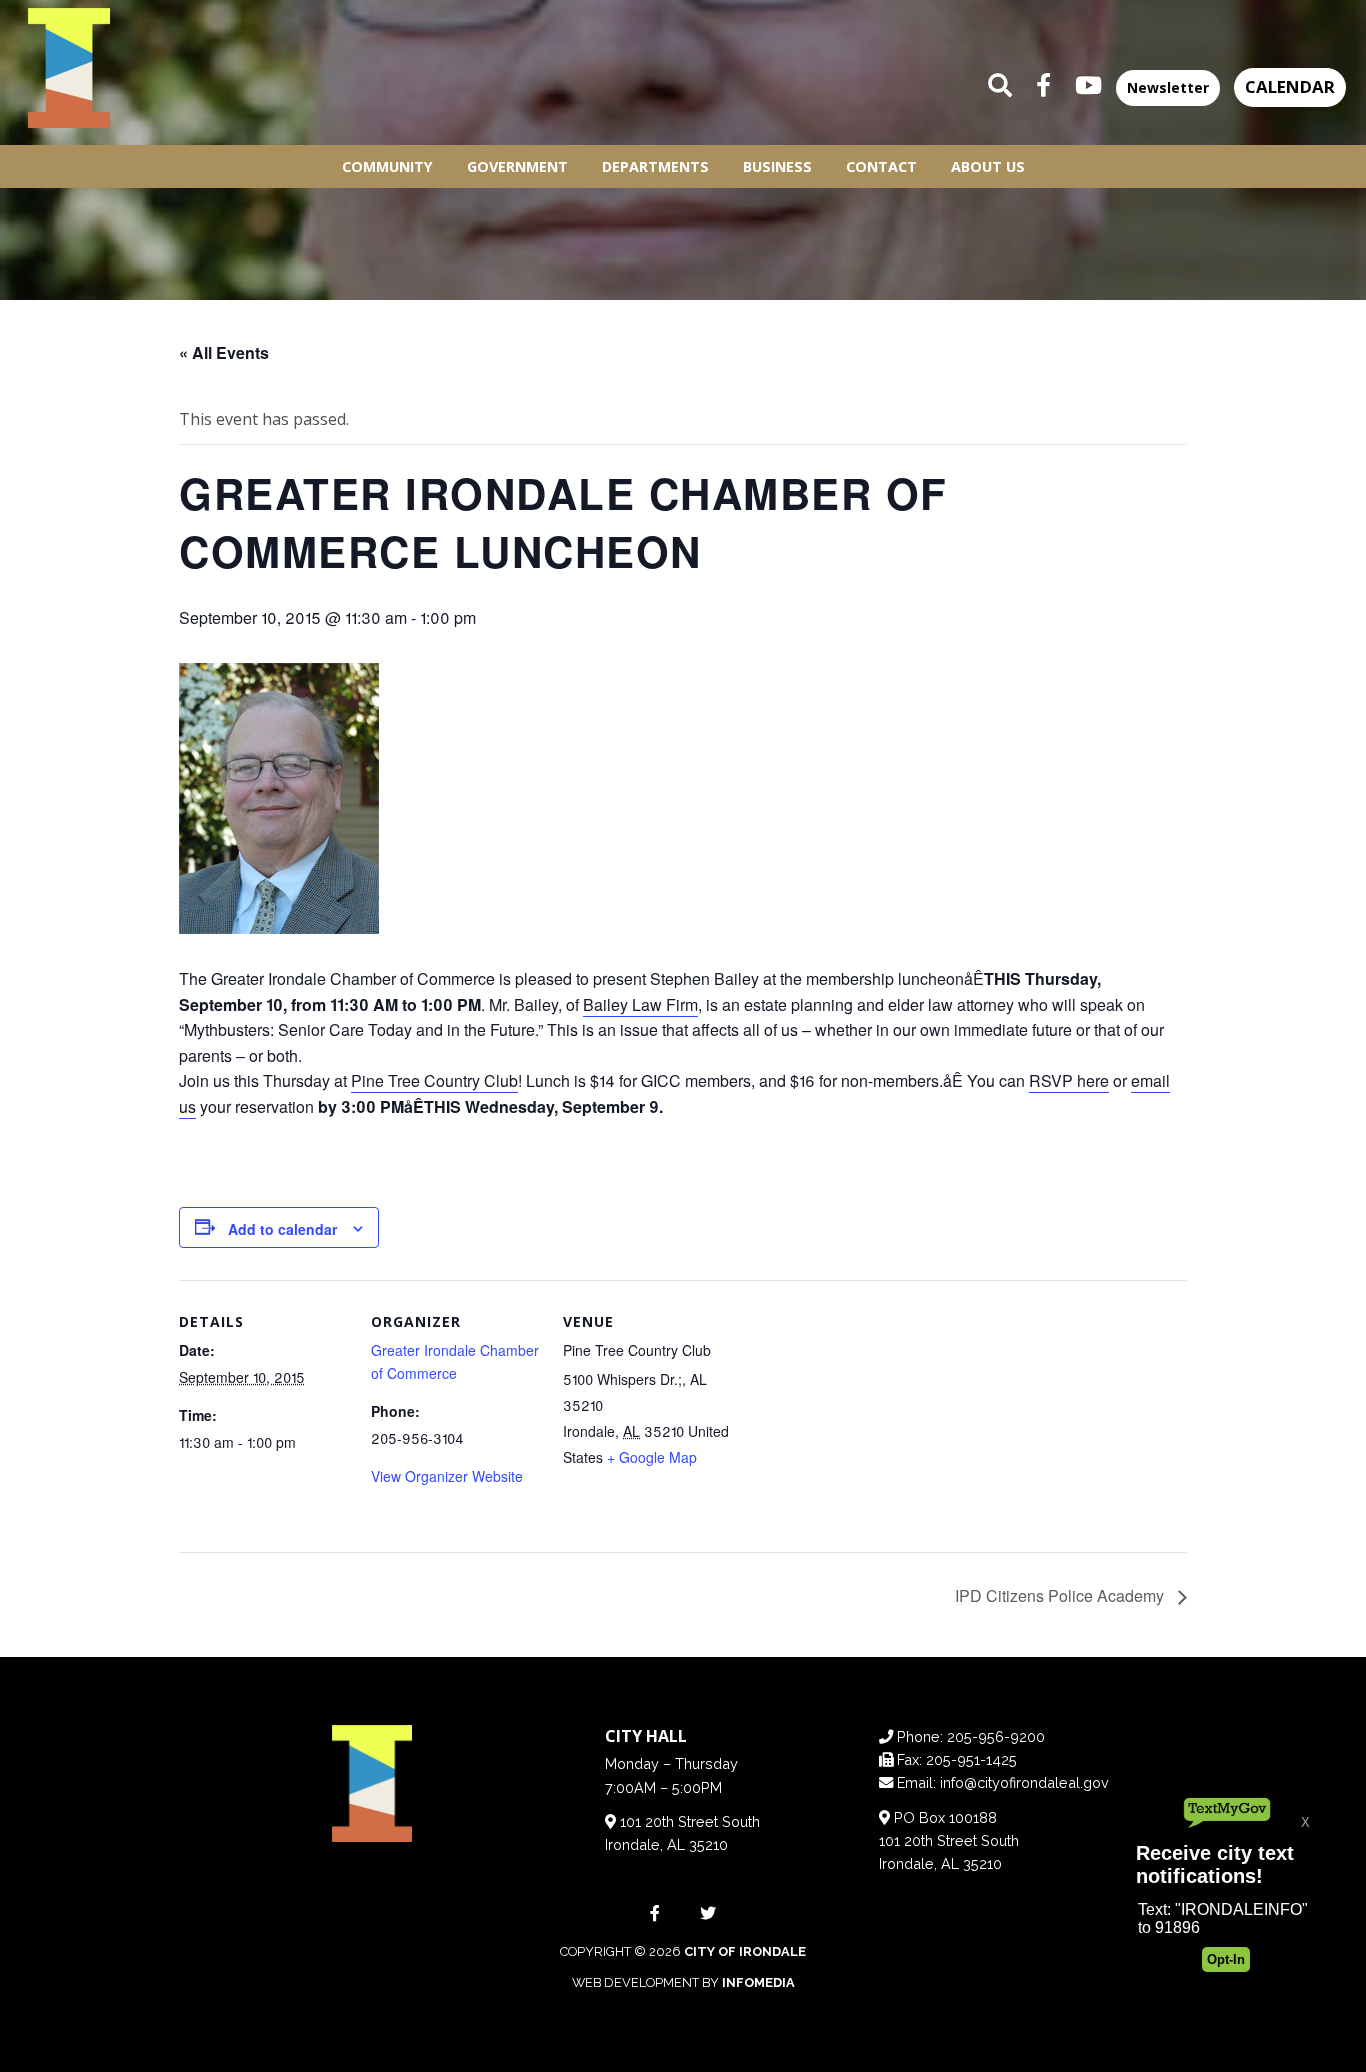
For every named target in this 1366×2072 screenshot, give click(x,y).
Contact (881, 166)
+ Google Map (652, 1457)
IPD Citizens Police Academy (1061, 1595)
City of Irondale (745, 1951)
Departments (655, 166)
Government (517, 166)
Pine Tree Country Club (434, 1080)
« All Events (224, 352)
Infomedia (758, 1982)
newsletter (1168, 87)
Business (777, 166)
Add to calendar (282, 1229)
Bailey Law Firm (640, 1004)
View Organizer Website (447, 1476)
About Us (988, 166)
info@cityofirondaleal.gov (1024, 1782)
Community (387, 166)
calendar (1290, 86)
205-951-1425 (971, 1759)
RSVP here (1069, 1080)
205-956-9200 (996, 1736)
